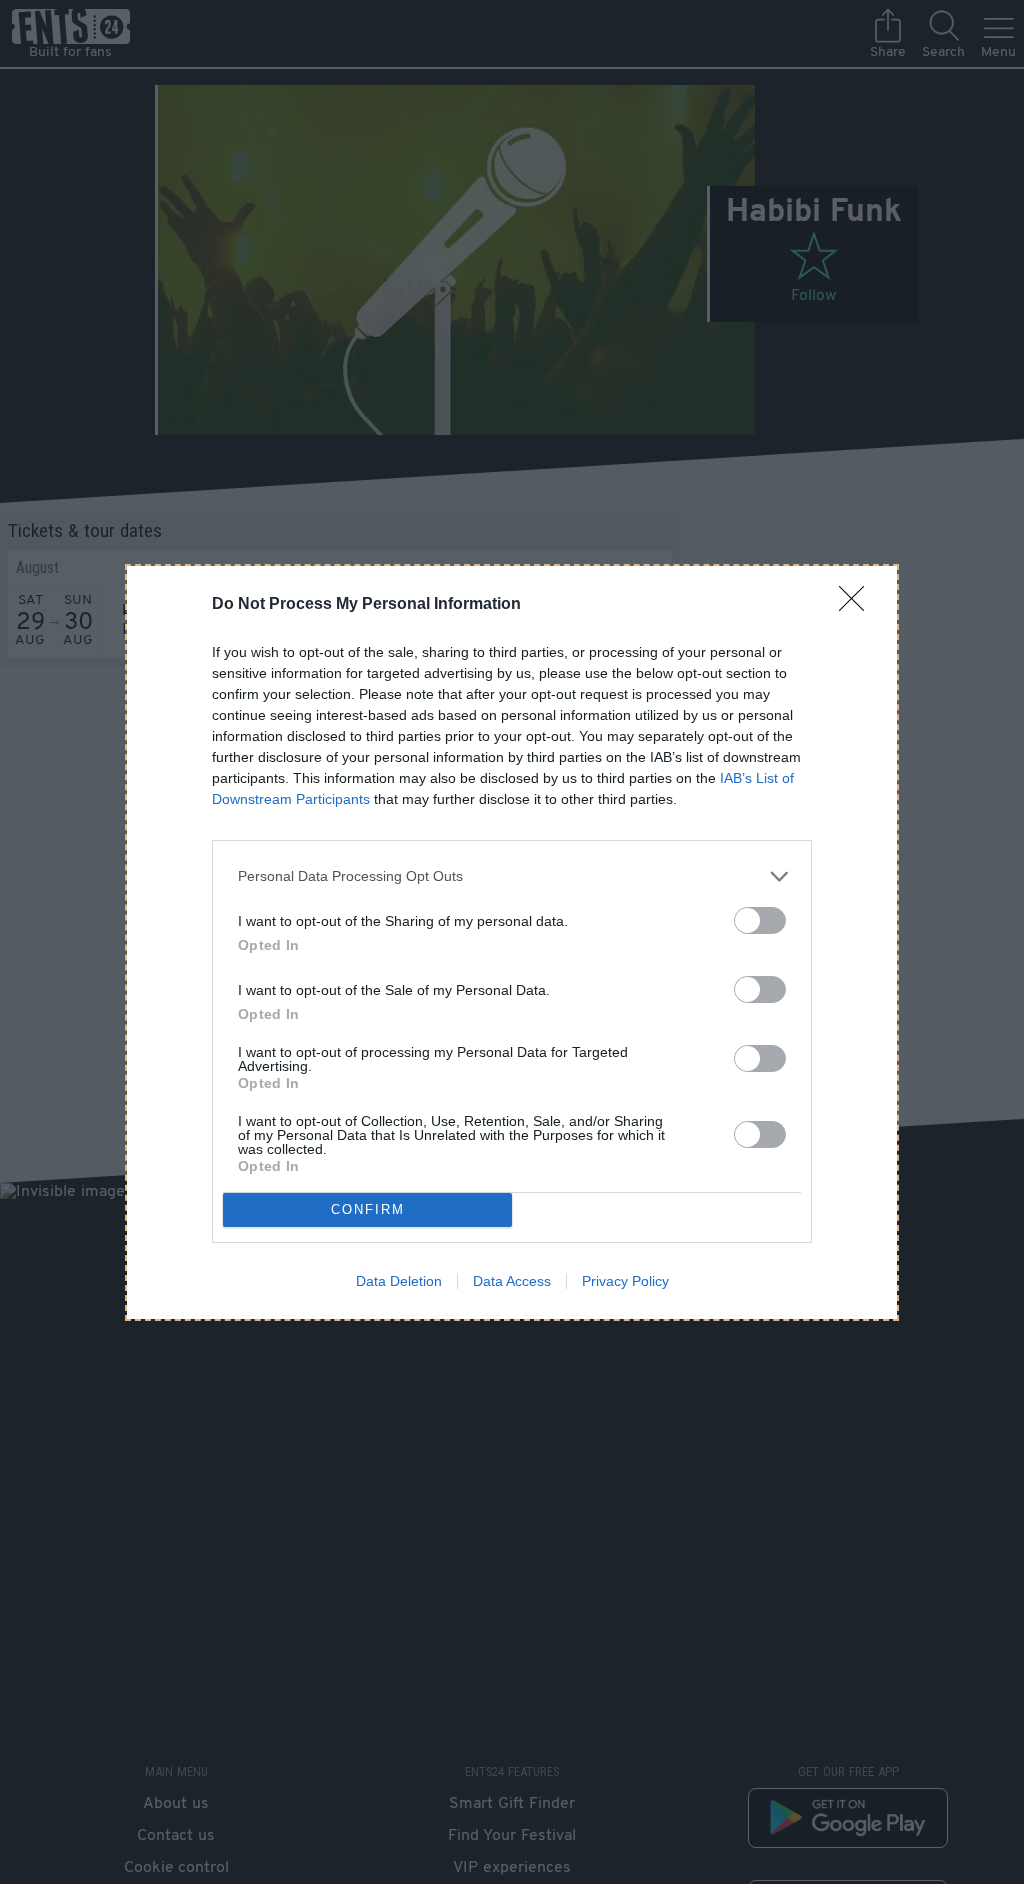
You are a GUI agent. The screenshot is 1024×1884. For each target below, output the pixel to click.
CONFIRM (368, 1209)
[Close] (858, 605)
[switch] (760, 920)
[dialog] (512, 942)
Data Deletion (399, 1281)
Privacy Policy (625, 1281)
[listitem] (512, 876)
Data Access (512, 1281)
